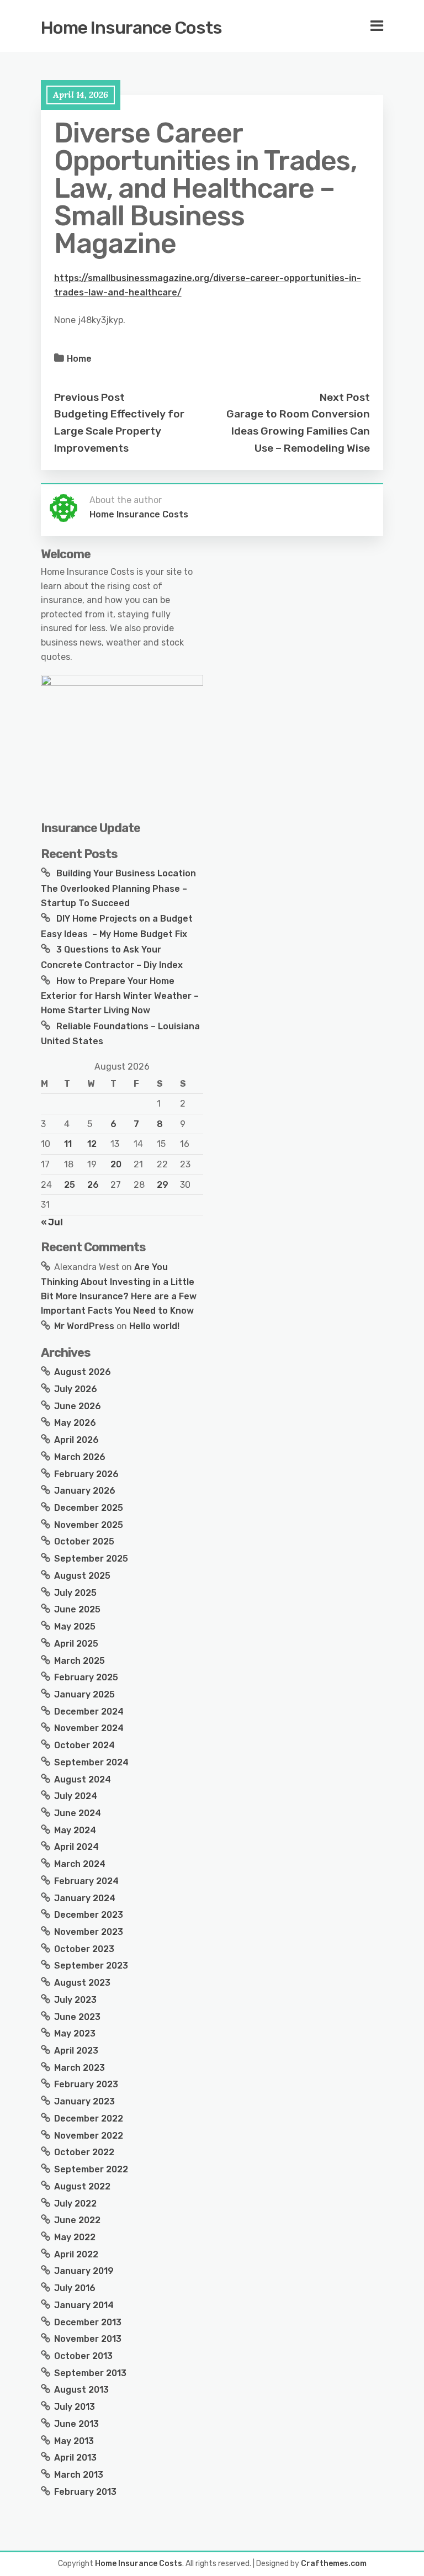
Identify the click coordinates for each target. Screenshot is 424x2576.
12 (92, 1144)
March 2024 (80, 1864)
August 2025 (82, 1576)
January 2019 (84, 2271)
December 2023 (89, 1915)
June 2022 (77, 2220)
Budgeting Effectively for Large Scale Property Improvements (119, 431)
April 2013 (75, 2458)
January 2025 (84, 1694)
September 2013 (90, 2373)
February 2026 (86, 1474)
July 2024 (76, 1796)
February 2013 (85, 2492)
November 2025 (89, 1525)
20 (116, 1164)
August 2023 (82, 1983)
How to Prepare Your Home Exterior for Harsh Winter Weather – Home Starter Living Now (120, 996)
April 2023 (76, 2051)
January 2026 (85, 1491)
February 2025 (86, 1677)
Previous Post (89, 397)
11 (68, 1144)
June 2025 (77, 1609)
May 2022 (75, 2237)
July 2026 (76, 1389)
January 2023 (84, 2101)
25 (70, 1185)
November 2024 (89, 1728)
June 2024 (78, 1813)
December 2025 (89, 1508)
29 (163, 1185)
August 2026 (83, 1372)
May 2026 (75, 1423)
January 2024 (85, 1898)
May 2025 (75, 1626)
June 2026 (78, 1406)
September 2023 (91, 1966)
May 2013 (74, 2441)
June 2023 (77, 2017)
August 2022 (82, 2186)
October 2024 (84, 1745)
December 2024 (89, 1712)
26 (93, 1185)
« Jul (52, 1222)
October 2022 (84, 2152)
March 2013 (79, 2475)
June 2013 (76, 2424)
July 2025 (75, 1593)
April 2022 (76, 2254)
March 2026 (80, 1457)
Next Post (345, 397)
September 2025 (91, 1559)
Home (79, 359)
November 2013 (88, 2339)
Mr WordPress (84, 1326)
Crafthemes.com (334, 2564)
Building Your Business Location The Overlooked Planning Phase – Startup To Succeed (118, 888)
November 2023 (89, 1932)
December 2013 (88, 2322)
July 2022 (75, 2204)
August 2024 (83, 1779)
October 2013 (83, 2356)
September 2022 (91, 2169)
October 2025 (84, 1541)
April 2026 (76, 1440)
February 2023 (86, 2084)
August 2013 (81, 2390)
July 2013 (75, 2407)
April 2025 (76, 1644)
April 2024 (76, 1847)
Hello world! (154, 1326)
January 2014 (84, 2305)
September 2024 (91, 1762)
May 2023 (75, 2033)
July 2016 (75, 2288)
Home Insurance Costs (131, 28)
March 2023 (79, 2068)
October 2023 (84, 1949)
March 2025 (79, 1661)
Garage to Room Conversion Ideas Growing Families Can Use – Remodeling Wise (298, 431)
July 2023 (75, 2000)
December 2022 (89, 2119)
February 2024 (86, 1881)
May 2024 (75, 1830)
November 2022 (89, 2136)
